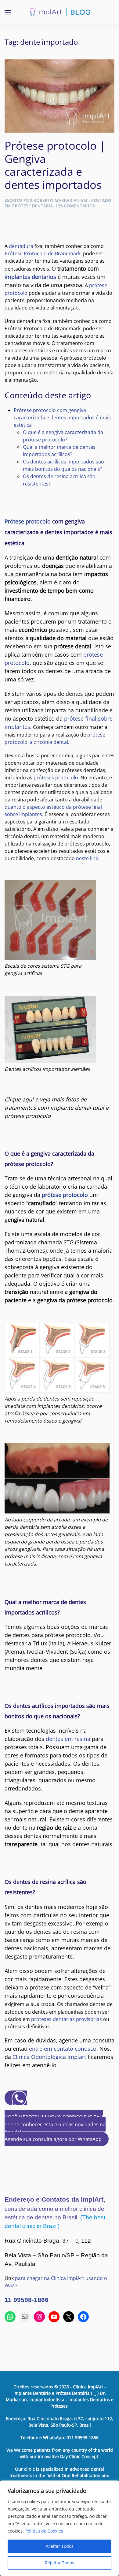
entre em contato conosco (63, 2049)
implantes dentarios (30, 277)
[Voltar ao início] (60, 12)
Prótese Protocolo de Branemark (43, 253)
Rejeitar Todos (60, 2563)
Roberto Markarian (57, 200)
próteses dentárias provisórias (67, 2019)
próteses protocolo (56, 778)
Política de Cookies (44, 2531)
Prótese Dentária (33, 206)
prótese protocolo (65, 1195)
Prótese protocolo (28, 521)
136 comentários (75, 206)
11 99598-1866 (27, 2300)
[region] (60, 2528)
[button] (8, 12)
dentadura (21, 246)
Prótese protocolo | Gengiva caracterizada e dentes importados (55, 165)
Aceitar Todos (60, 2546)
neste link (87, 858)
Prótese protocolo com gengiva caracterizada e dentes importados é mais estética (62, 418)
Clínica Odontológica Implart (49, 2057)
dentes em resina (68, 1739)
